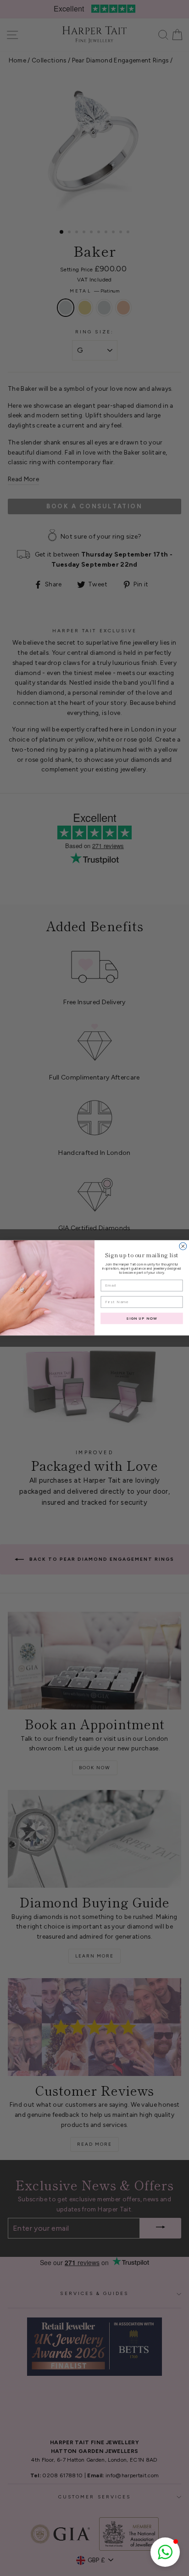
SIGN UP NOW (142, 1318)
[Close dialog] (183, 1246)
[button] (165, 2552)
